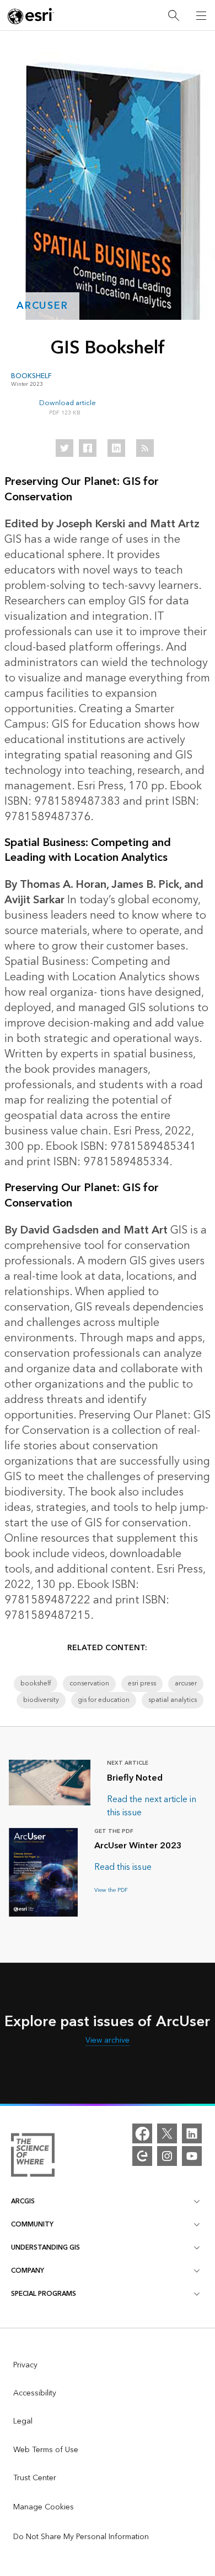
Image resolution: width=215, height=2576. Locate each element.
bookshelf (36, 1683)
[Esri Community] (142, 2156)
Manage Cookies (44, 2507)
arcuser (42, 306)
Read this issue (123, 1867)
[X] (167, 2133)
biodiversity (41, 1700)
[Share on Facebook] (88, 448)
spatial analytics (173, 1700)
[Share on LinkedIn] (116, 448)
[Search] (174, 16)
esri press (142, 1683)
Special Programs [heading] (44, 2294)
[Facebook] (142, 2133)
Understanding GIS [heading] (45, 2248)
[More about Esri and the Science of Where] (33, 2157)
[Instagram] (167, 2156)
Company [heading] (28, 2271)
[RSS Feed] (145, 448)
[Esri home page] (31, 16)
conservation (89, 1683)
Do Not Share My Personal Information (81, 2537)
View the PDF (111, 1890)
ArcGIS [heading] (23, 2201)
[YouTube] (192, 2156)
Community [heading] (32, 2225)
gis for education (104, 1700)
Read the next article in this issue (152, 1806)
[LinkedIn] (192, 2133)
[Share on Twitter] (64, 448)
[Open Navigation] (201, 15)
